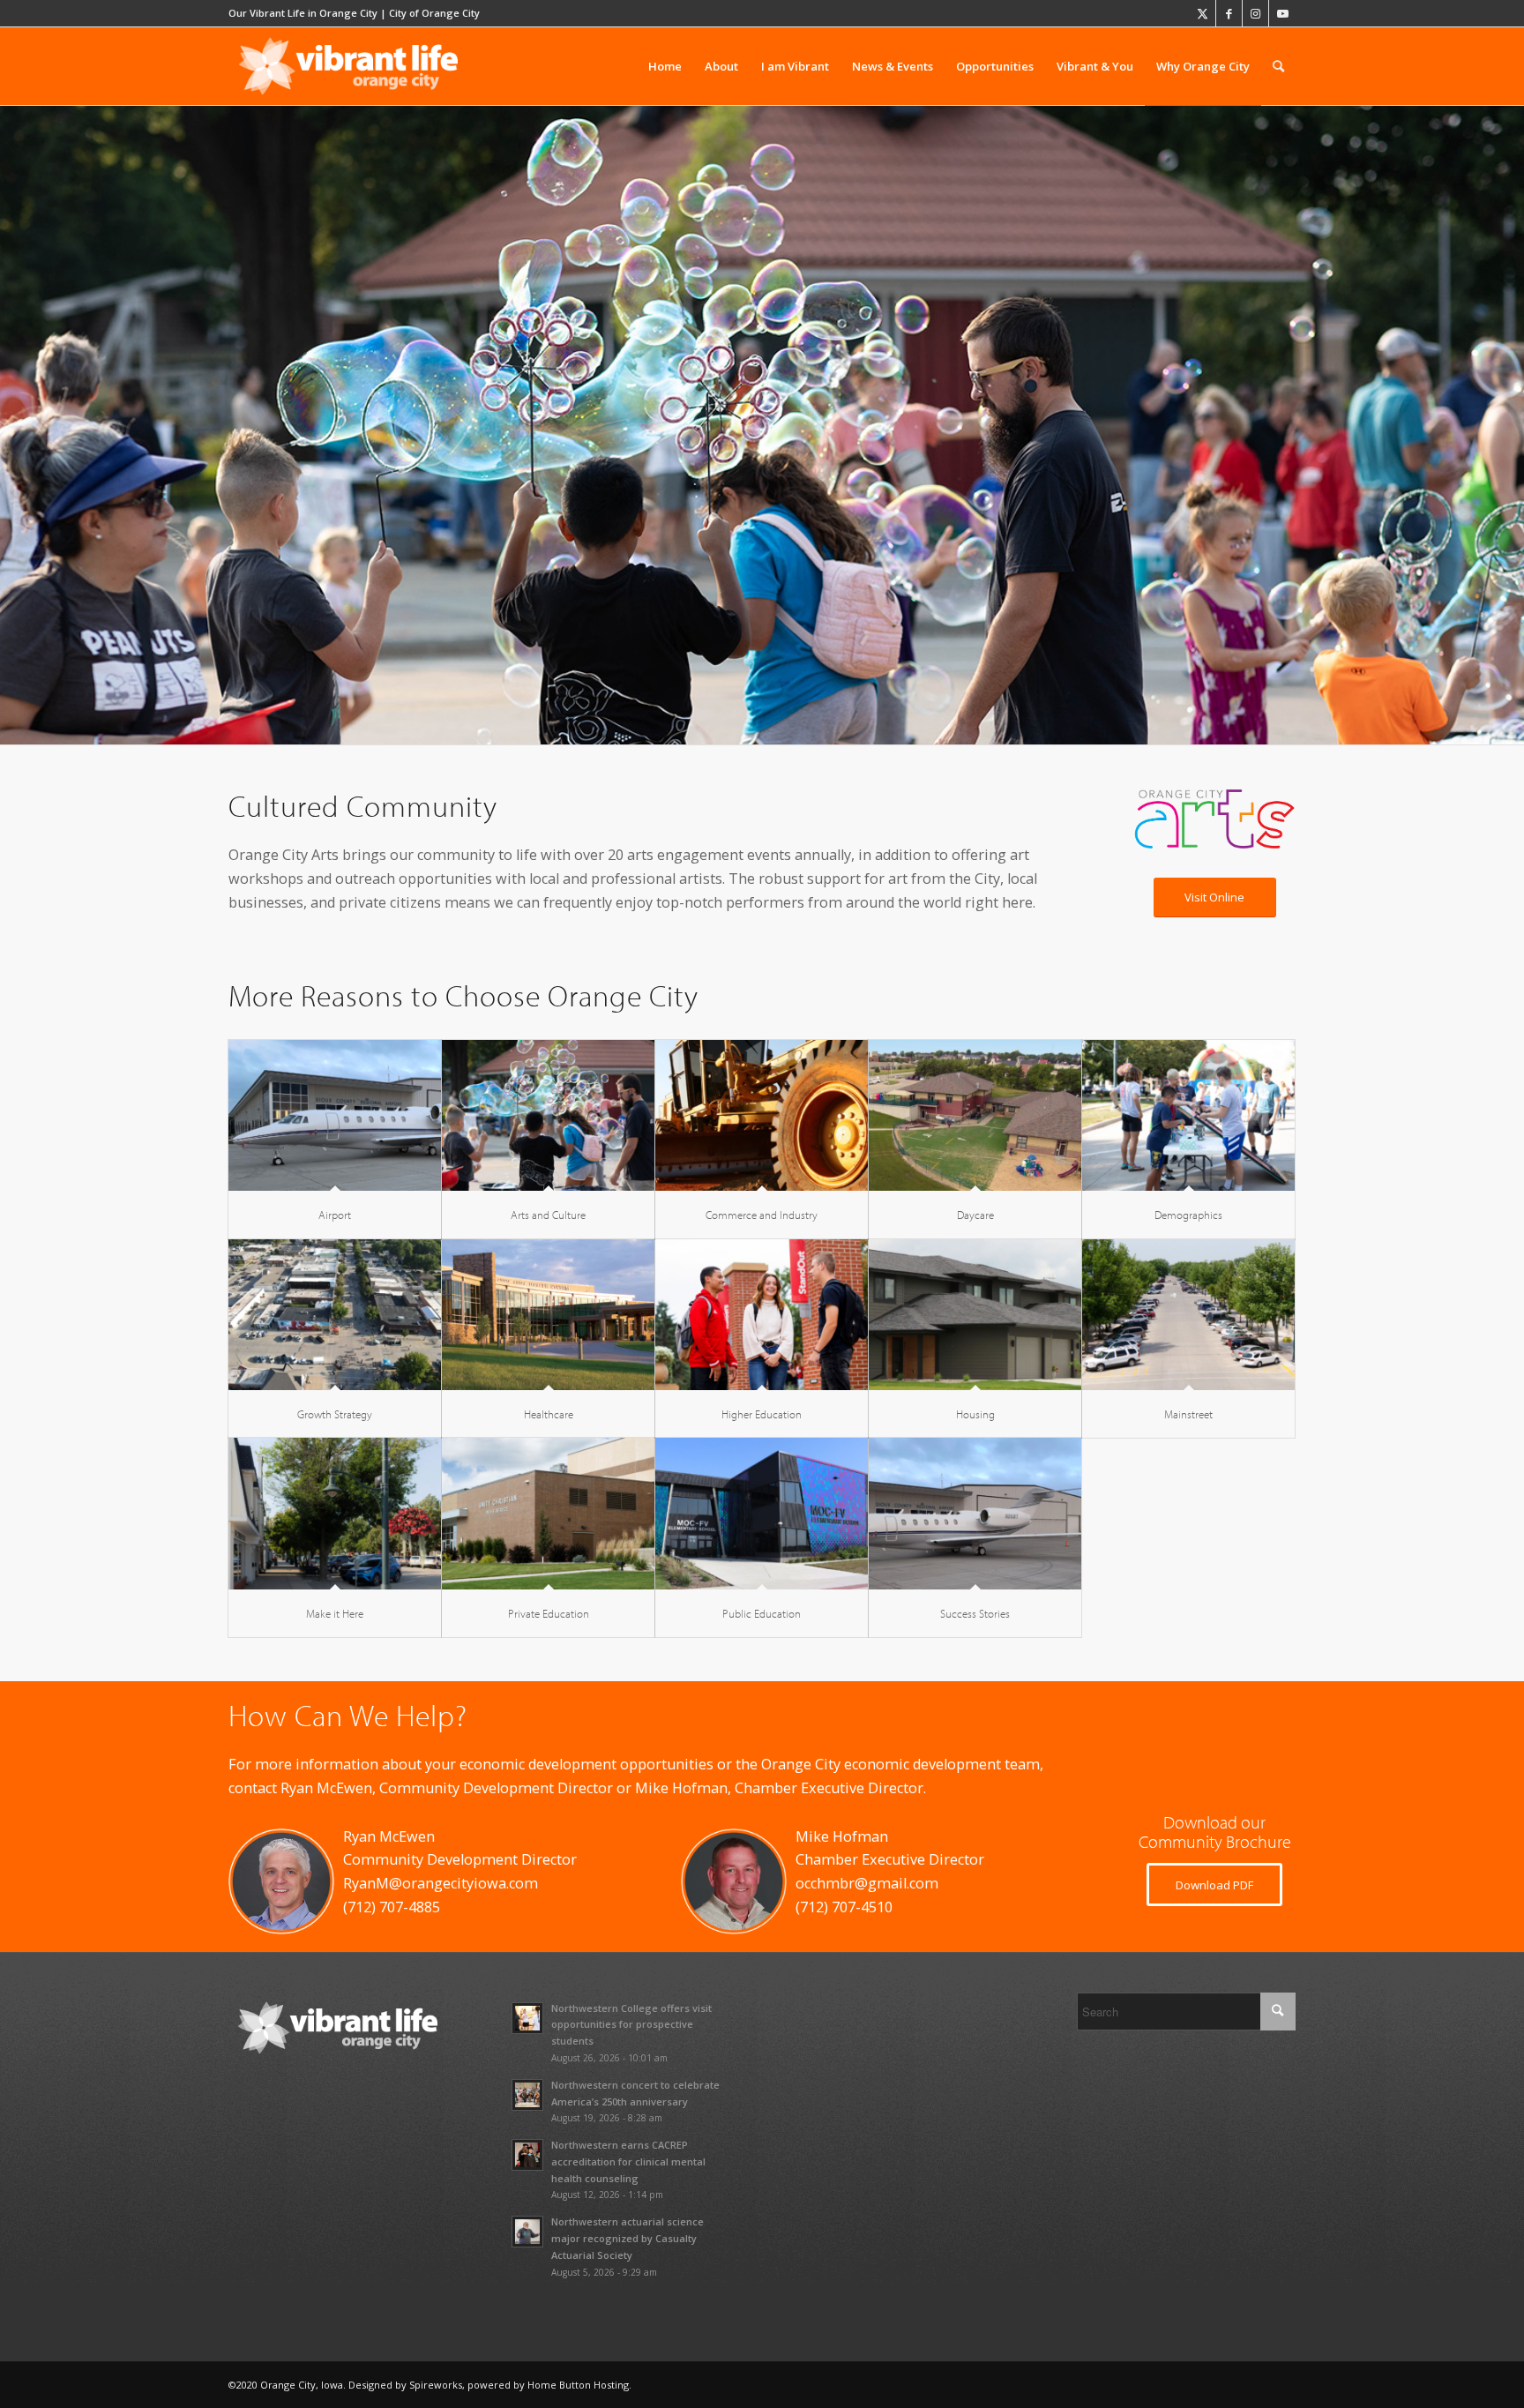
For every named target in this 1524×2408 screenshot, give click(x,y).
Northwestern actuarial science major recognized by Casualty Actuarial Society (628, 2238)
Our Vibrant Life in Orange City (303, 13)
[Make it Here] (335, 1513)
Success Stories (975, 1613)
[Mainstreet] (1188, 1315)
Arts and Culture (548, 1215)
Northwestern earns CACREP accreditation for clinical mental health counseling (628, 2161)
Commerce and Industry (762, 1215)
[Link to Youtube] (1282, 13)
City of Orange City (434, 13)
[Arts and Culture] (548, 1115)
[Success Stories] (975, 1513)
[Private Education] (548, 1513)
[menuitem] (665, 66)
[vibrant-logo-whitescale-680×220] (348, 66)
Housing (975, 1414)
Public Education (762, 1613)
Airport (335, 1215)
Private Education (549, 1613)
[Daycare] (975, 1115)
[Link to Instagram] (1255, 13)
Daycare (975, 1215)
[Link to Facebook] (1229, 13)
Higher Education (762, 1414)
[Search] (1278, 66)
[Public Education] (762, 1513)
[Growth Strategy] (335, 1315)
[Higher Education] (762, 1315)
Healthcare (549, 1414)
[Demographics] (1188, 1115)
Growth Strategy (335, 1414)
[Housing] (975, 1315)
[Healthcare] (548, 1315)
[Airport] (335, 1115)
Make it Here (335, 1613)
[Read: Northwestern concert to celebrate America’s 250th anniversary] (527, 2095)
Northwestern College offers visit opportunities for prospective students (631, 2025)
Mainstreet (1188, 1414)
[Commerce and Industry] (762, 1115)
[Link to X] (1203, 13)
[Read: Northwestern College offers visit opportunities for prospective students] (527, 2018)
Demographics (1188, 1215)
